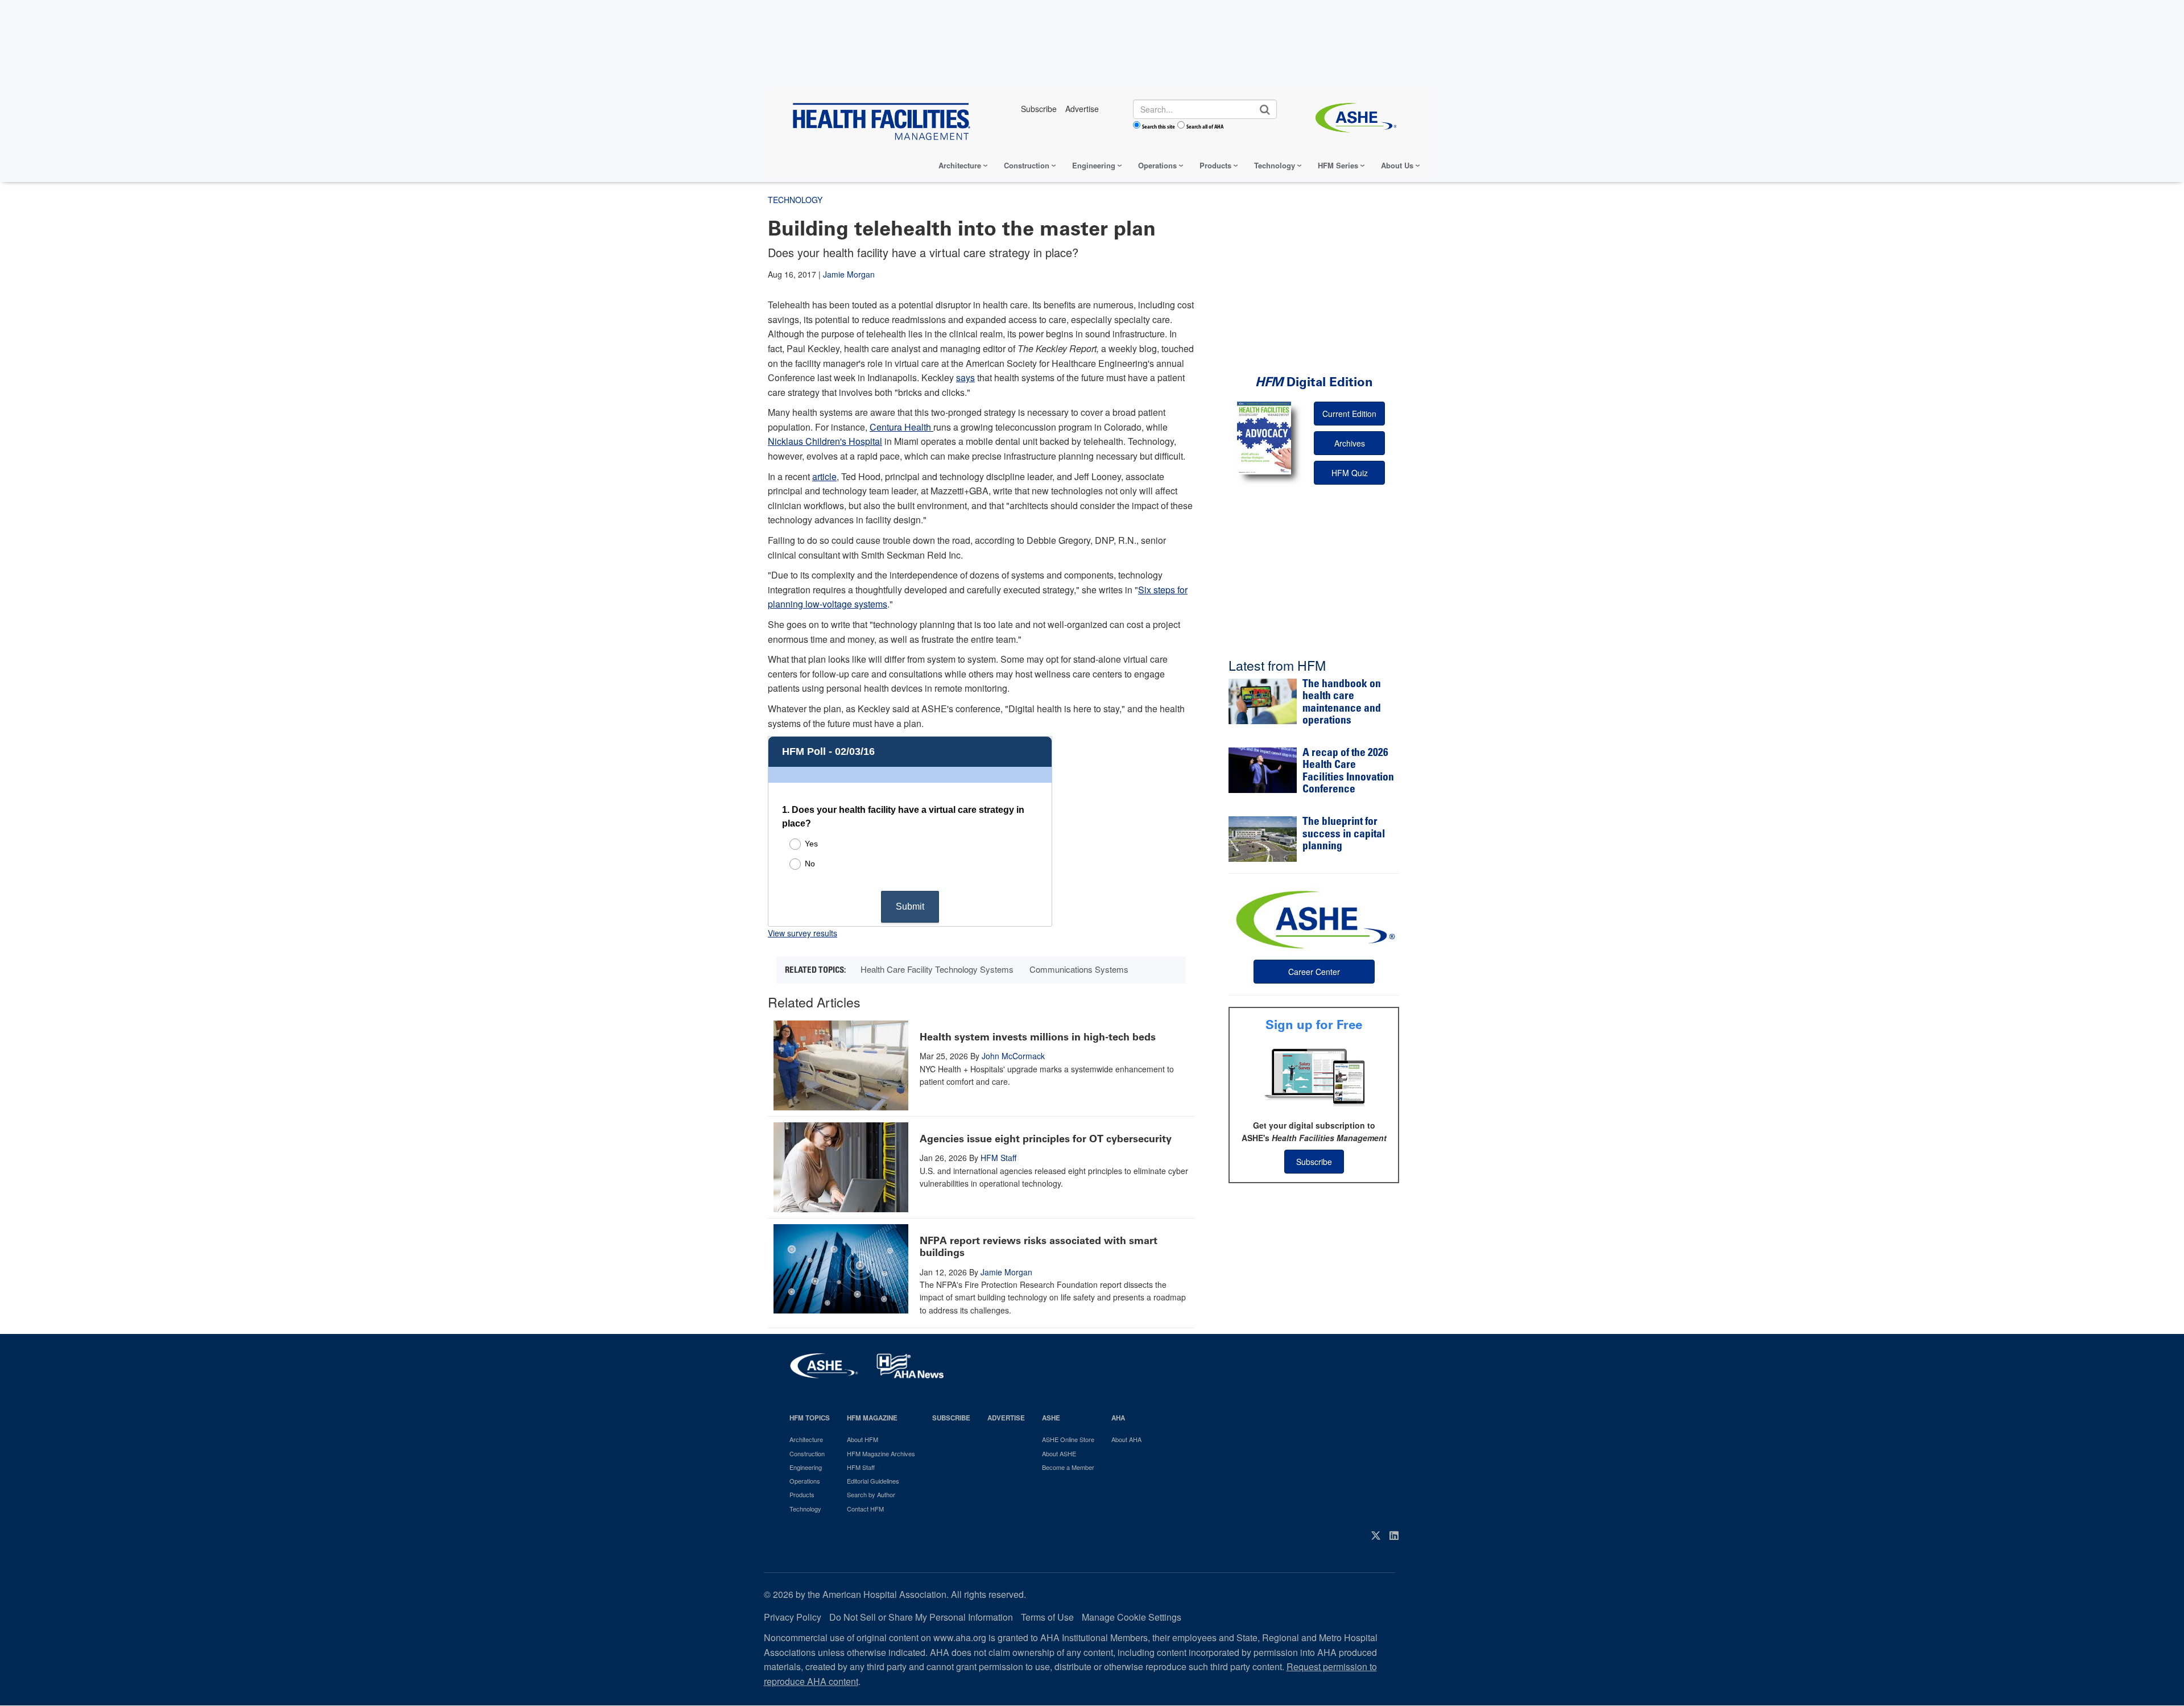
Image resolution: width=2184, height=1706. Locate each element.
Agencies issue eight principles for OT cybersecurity (1046, 1139)
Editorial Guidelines (873, 1481)
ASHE (1051, 1418)
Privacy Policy (793, 1617)
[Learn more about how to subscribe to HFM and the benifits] (1314, 1076)
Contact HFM (865, 1509)
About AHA (1126, 1439)
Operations (1157, 165)
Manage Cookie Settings (1132, 1617)
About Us (1397, 165)
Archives (1350, 443)
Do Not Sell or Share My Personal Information (921, 1617)
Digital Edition (1314, 382)
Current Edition (1349, 414)
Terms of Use (1047, 1617)
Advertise (1006, 1418)
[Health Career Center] (1314, 918)
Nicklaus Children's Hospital (825, 441)
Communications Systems (1079, 969)
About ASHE (1059, 1453)
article (824, 476)
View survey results (803, 933)
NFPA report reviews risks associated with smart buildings (1039, 1247)
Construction (1027, 165)
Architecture (960, 165)
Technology (1275, 165)
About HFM (863, 1439)
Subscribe (1314, 1162)
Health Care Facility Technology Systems (937, 969)
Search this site (1159, 126)
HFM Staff (998, 1158)
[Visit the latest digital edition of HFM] (1264, 438)
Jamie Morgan (849, 274)
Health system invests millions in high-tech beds (1038, 1037)
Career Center (1314, 972)
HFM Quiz (1350, 473)
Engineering (1094, 165)
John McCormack (1013, 1056)
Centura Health (901, 427)
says (965, 377)
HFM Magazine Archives (881, 1453)
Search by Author (871, 1494)
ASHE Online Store (1068, 1439)
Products (1215, 165)
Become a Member (1068, 1467)
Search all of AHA (1205, 126)
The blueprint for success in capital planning (1344, 835)
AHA (1118, 1418)
